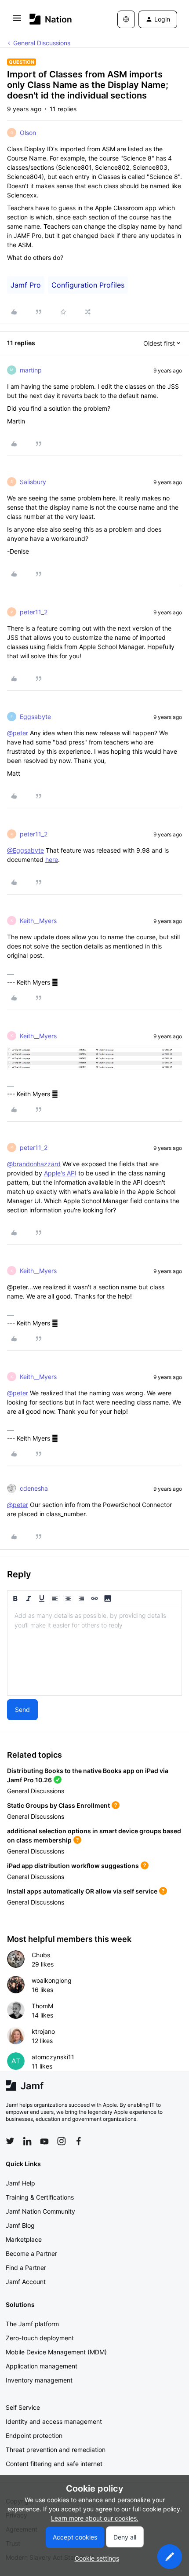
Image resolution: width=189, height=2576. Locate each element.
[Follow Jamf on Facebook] (79, 2141)
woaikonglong (52, 1980)
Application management (42, 2366)
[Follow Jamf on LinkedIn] (27, 2141)
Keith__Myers (38, 921)
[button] (17, 21)
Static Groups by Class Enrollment (58, 1805)
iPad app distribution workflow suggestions (73, 1866)
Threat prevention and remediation (56, 2450)
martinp (31, 370)
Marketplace (24, 2239)
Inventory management (39, 2380)
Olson (28, 133)
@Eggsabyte (25, 850)
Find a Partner (26, 2268)
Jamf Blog (20, 2225)
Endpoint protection (34, 2436)
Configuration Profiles (88, 285)
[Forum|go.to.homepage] (51, 19)
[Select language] (126, 19)
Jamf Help (20, 2183)
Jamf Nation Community (40, 2211)
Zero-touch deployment (40, 2338)
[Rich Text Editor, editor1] (94, 1651)
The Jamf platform (32, 2324)
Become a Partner (31, 2253)
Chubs (41, 1955)
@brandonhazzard (34, 1164)
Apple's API (60, 1173)
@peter (18, 733)
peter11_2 (34, 612)
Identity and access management (54, 2421)
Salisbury (33, 482)
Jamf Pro (26, 285)
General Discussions (42, 43)
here (52, 859)
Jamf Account (26, 2282)
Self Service (23, 2407)
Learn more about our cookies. (95, 2518)
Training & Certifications (40, 2197)
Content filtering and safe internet (54, 2464)
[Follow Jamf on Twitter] (10, 2141)
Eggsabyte (35, 717)
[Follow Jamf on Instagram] (62, 2141)
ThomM (42, 2006)
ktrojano (43, 2031)
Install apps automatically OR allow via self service (82, 1891)
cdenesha (34, 1488)
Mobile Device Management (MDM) (56, 2352)
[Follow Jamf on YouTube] (44, 2141)
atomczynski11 (53, 2057)
